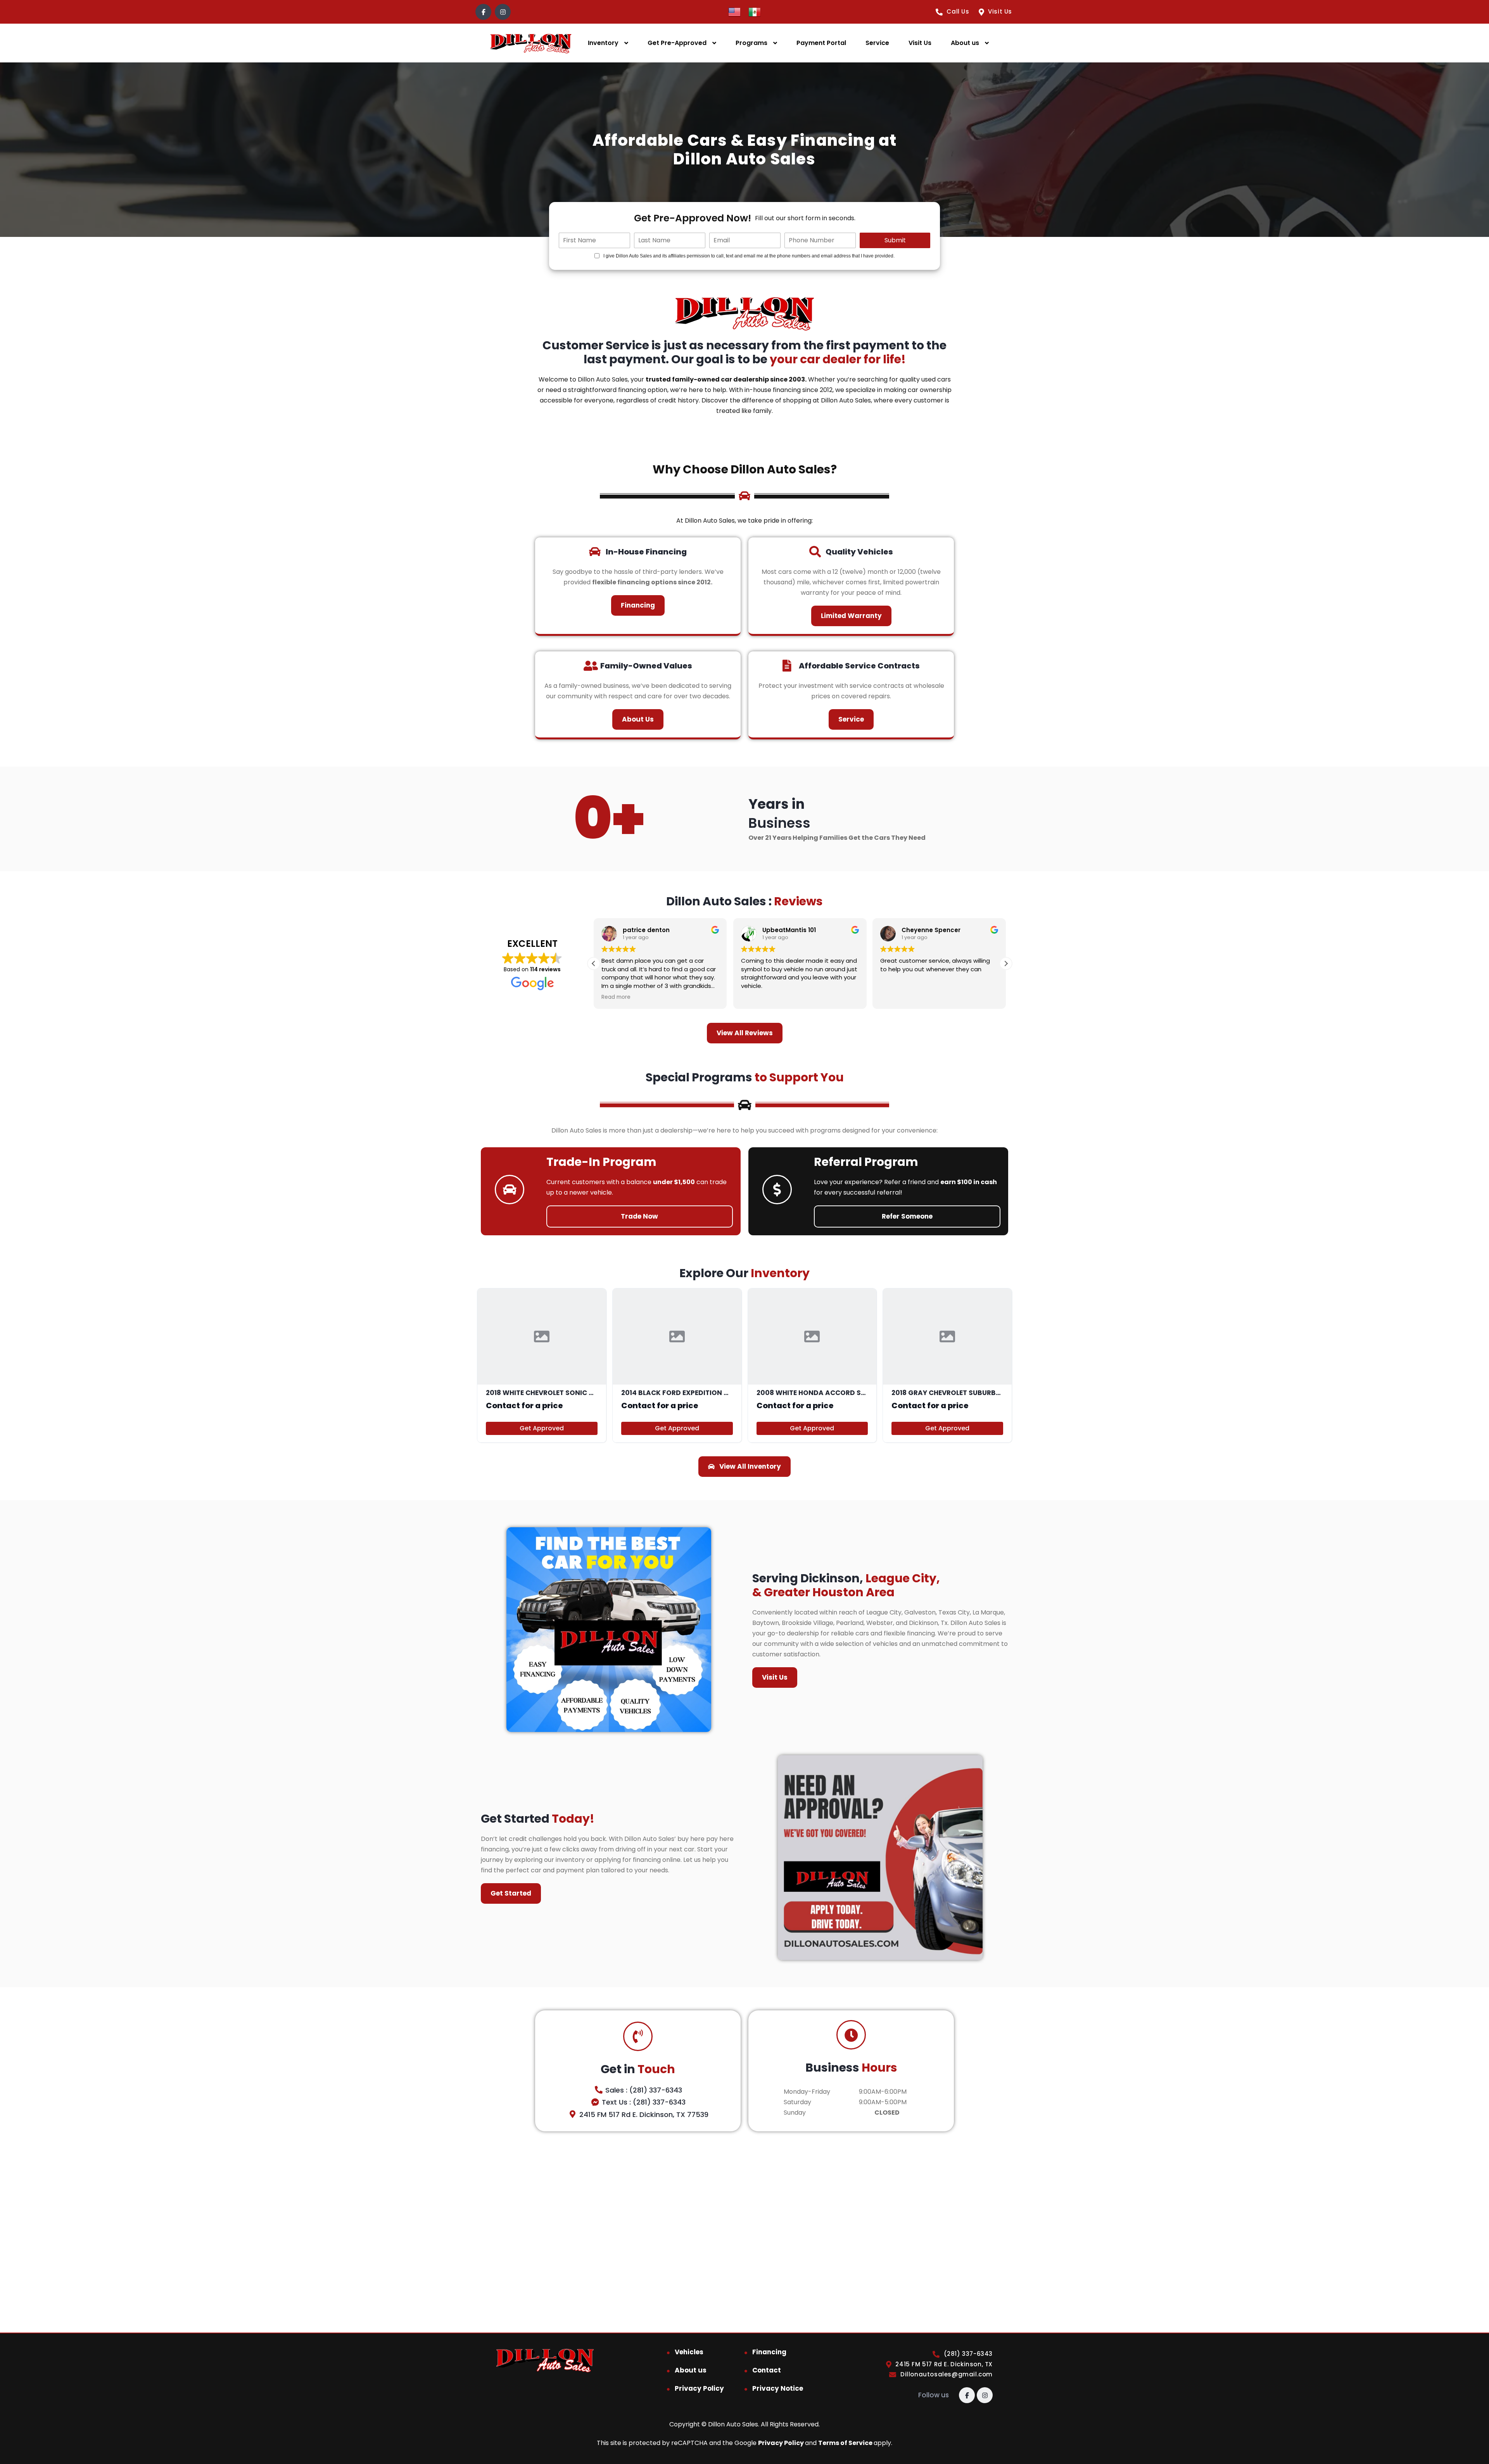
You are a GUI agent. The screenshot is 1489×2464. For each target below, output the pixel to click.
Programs (751, 43)
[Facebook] (483, 12)
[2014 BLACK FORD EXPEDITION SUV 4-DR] (677, 1366)
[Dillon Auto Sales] (531, 43)
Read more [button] (616, 997)
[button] (1006, 963)
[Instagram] (503, 12)
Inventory (603, 43)
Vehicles (689, 2352)
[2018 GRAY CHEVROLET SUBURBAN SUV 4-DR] (947, 1366)
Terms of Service (846, 2443)
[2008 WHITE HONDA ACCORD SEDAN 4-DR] (812, 1366)
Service (877, 43)
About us (965, 43)
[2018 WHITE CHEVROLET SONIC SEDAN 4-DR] (542, 1366)
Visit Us (920, 43)
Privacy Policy (699, 2388)
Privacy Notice (778, 2388)
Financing (769, 2352)
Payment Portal (821, 43)
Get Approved (542, 1428)
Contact (767, 2370)
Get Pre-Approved (677, 43)
